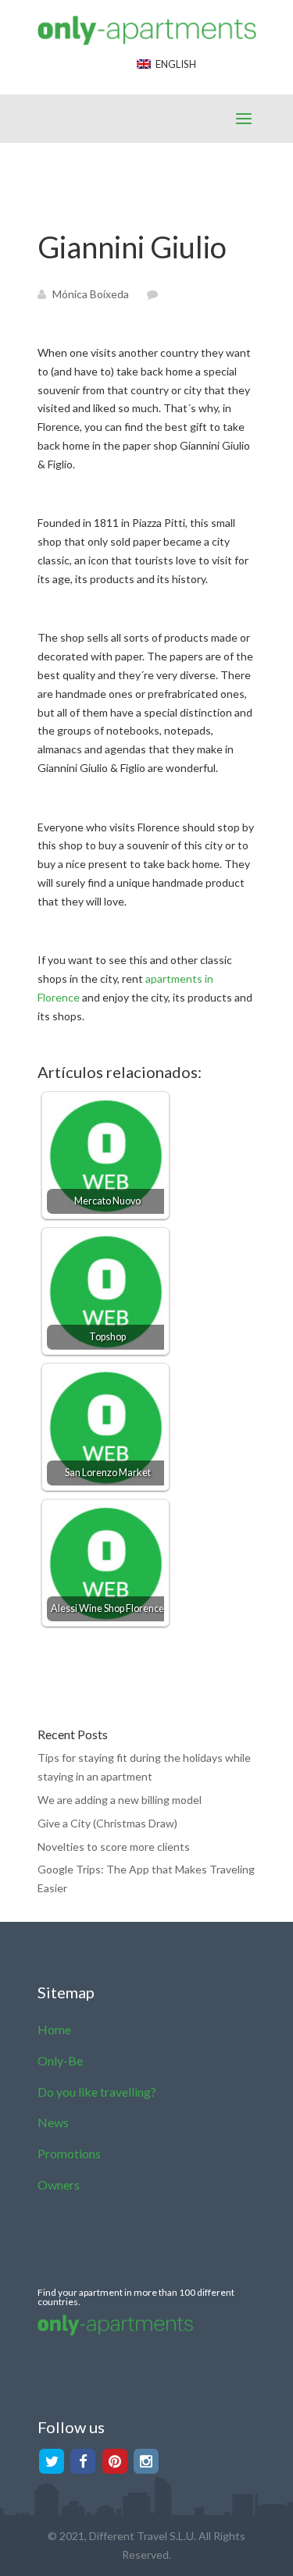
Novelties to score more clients (114, 1847)
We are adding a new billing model (120, 1800)
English (173, 64)
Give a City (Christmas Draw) (107, 1823)
